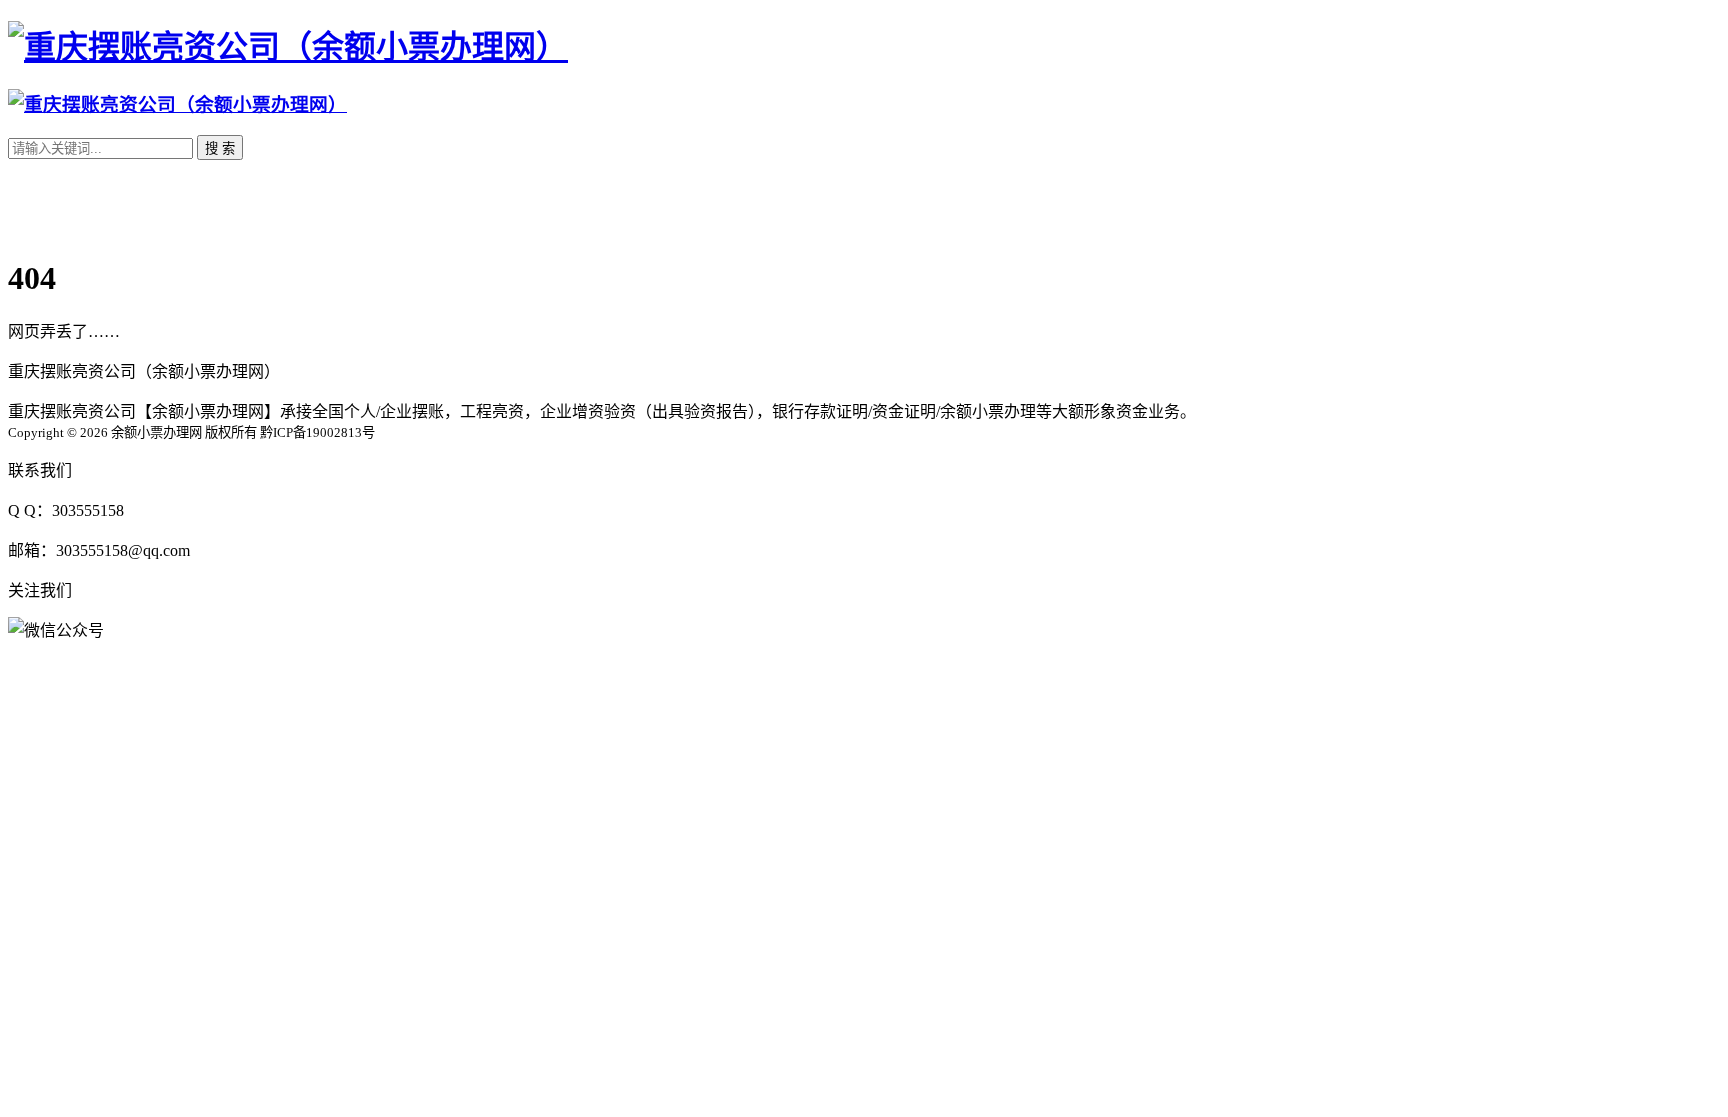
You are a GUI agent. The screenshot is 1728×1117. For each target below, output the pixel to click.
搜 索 (220, 148)
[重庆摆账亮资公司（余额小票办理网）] (288, 47)
